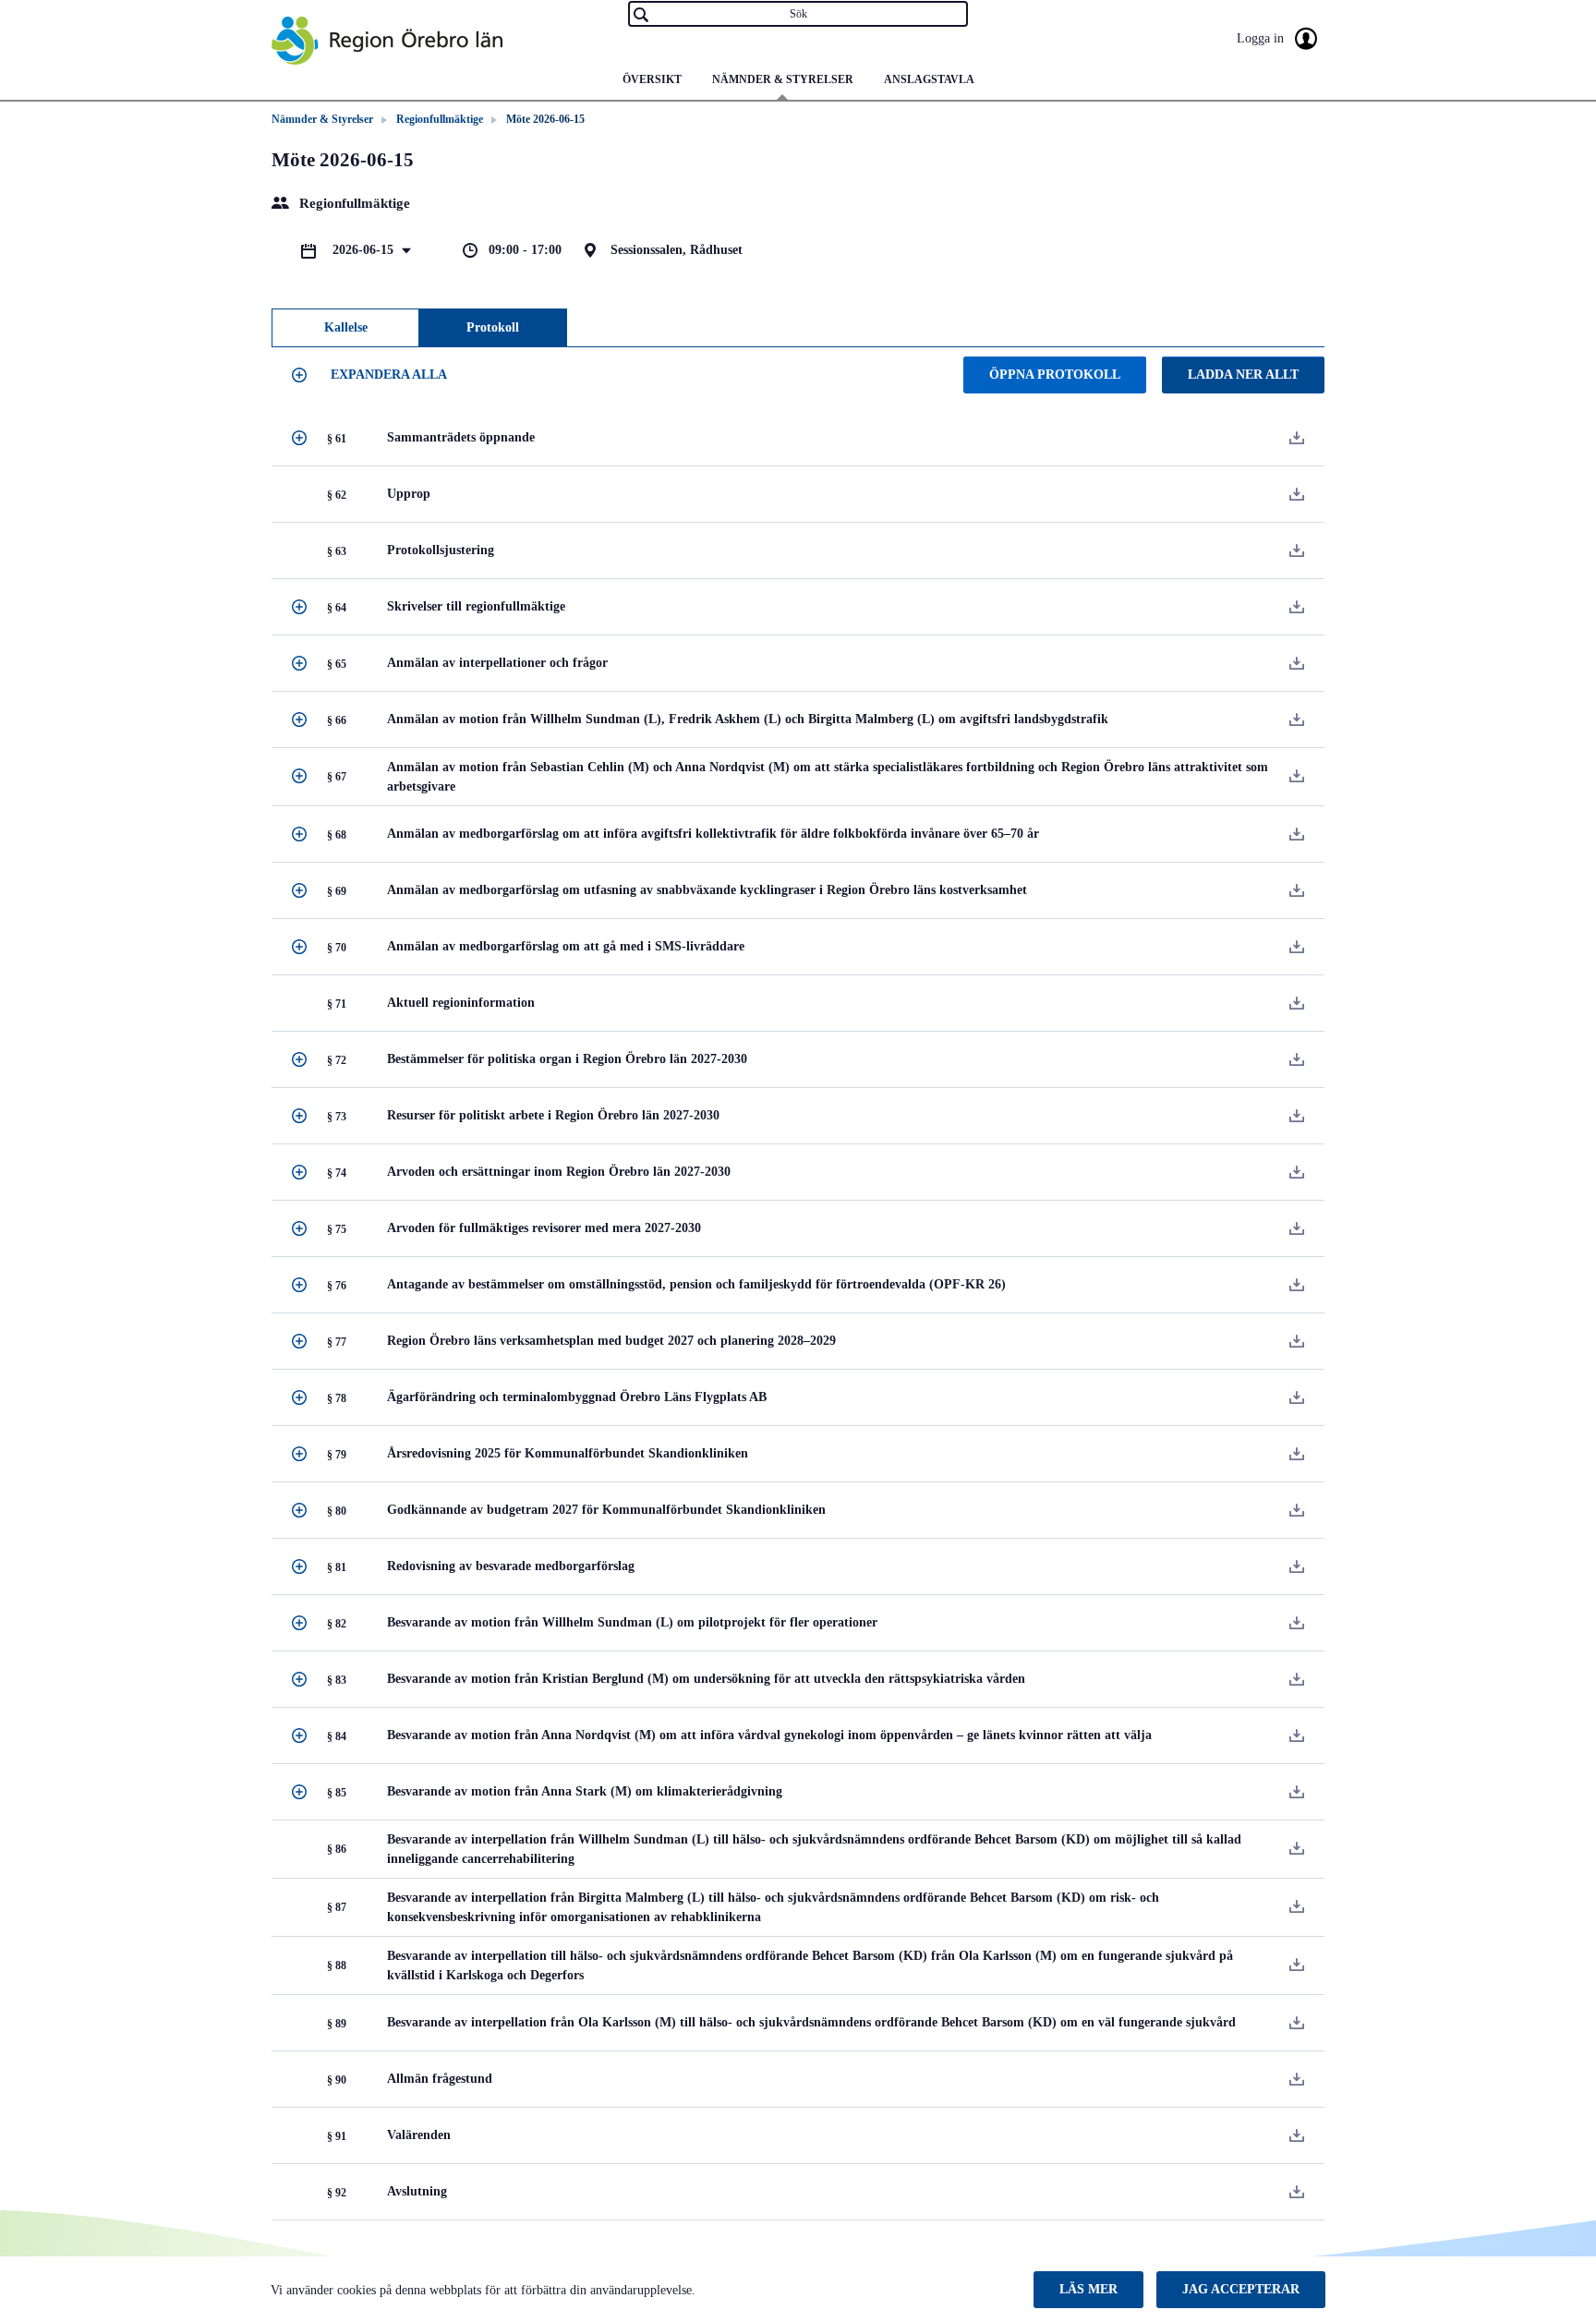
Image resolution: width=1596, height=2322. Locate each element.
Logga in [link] (1262, 38)
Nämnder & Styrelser (783, 79)
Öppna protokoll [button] (1055, 375)
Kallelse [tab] (346, 327)
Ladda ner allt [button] (1243, 375)
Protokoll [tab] (493, 327)
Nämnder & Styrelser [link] (322, 119)
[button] (372, 375)
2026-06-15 (365, 250)
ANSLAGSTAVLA (929, 79)
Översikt (652, 79)
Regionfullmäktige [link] (440, 119)
